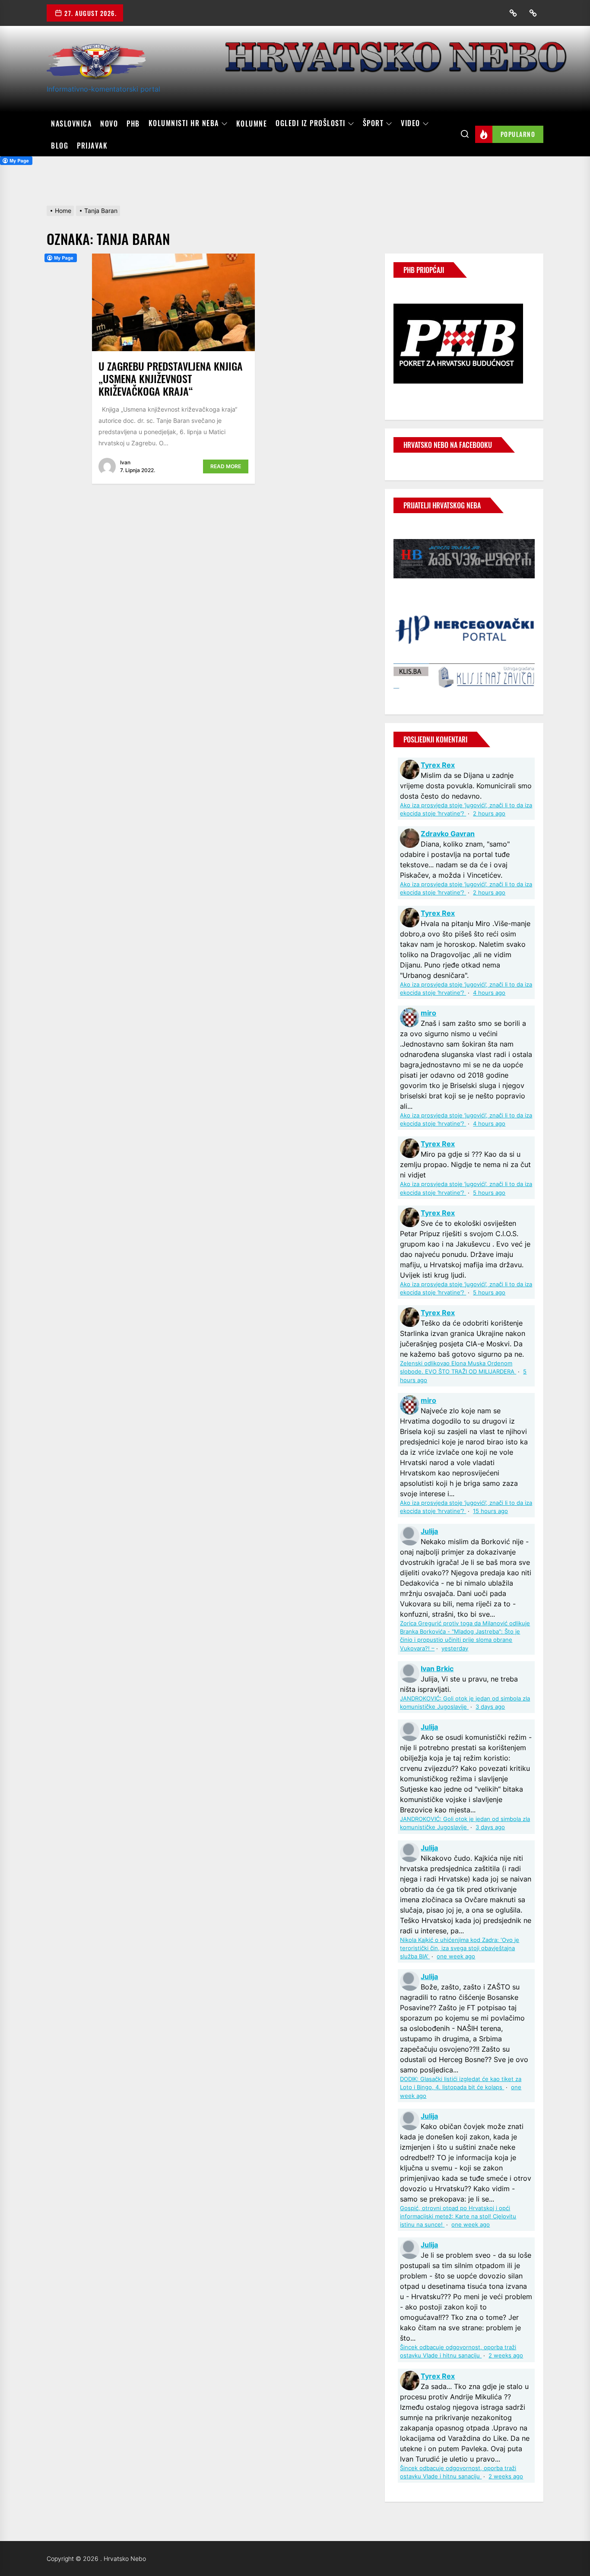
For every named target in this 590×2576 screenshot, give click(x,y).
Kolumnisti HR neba (184, 124)
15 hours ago (490, 1511)
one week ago (456, 1956)
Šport (373, 124)
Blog (60, 146)
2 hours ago (489, 814)
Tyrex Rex (438, 765)
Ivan (125, 462)
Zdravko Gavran (448, 834)
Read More (226, 466)
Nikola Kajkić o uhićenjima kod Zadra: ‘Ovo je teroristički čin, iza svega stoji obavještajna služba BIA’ (460, 1948)
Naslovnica (71, 124)
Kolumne (252, 124)
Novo (109, 124)
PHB (133, 124)
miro (428, 1013)
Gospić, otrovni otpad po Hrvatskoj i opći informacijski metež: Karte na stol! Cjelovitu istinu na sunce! (458, 2216)
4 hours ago (489, 993)
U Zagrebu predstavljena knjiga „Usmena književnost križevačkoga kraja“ (171, 378)
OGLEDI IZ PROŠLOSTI (311, 124)
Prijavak (92, 146)
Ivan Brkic (437, 1669)
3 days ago (490, 1707)
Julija (429, 1531)
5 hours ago (489, 1193)
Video (411, 124)
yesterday (455, 1648)
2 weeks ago (506, 2356)
